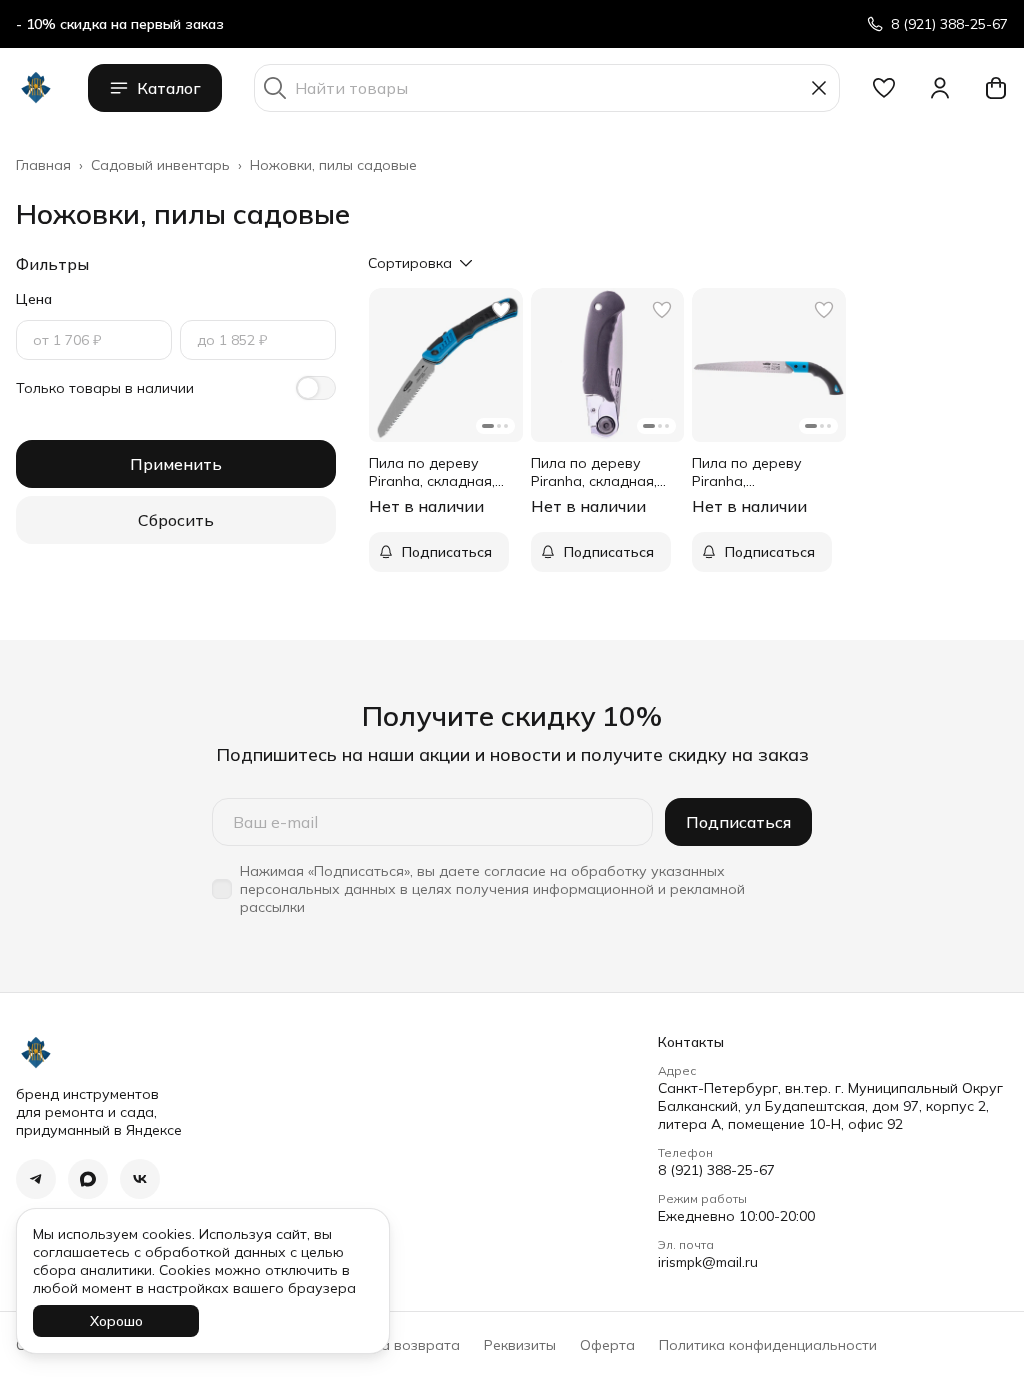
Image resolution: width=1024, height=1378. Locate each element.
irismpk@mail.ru (708, 1262)
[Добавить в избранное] (501, 310)
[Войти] (940, 88)
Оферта (607, 1345)
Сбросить (176, 520)
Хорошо (116, 1321)
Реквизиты (520, 1345)
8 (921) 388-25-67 (716, 1170)
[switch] (316, 388)
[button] (884, 88)
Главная (43, 165)
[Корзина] (996, 88)
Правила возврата (394, 1345)
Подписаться (738, 822)
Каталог (169, 88)
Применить (176, 464)
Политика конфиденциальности (768, 1345)
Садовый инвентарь (160, 165)
